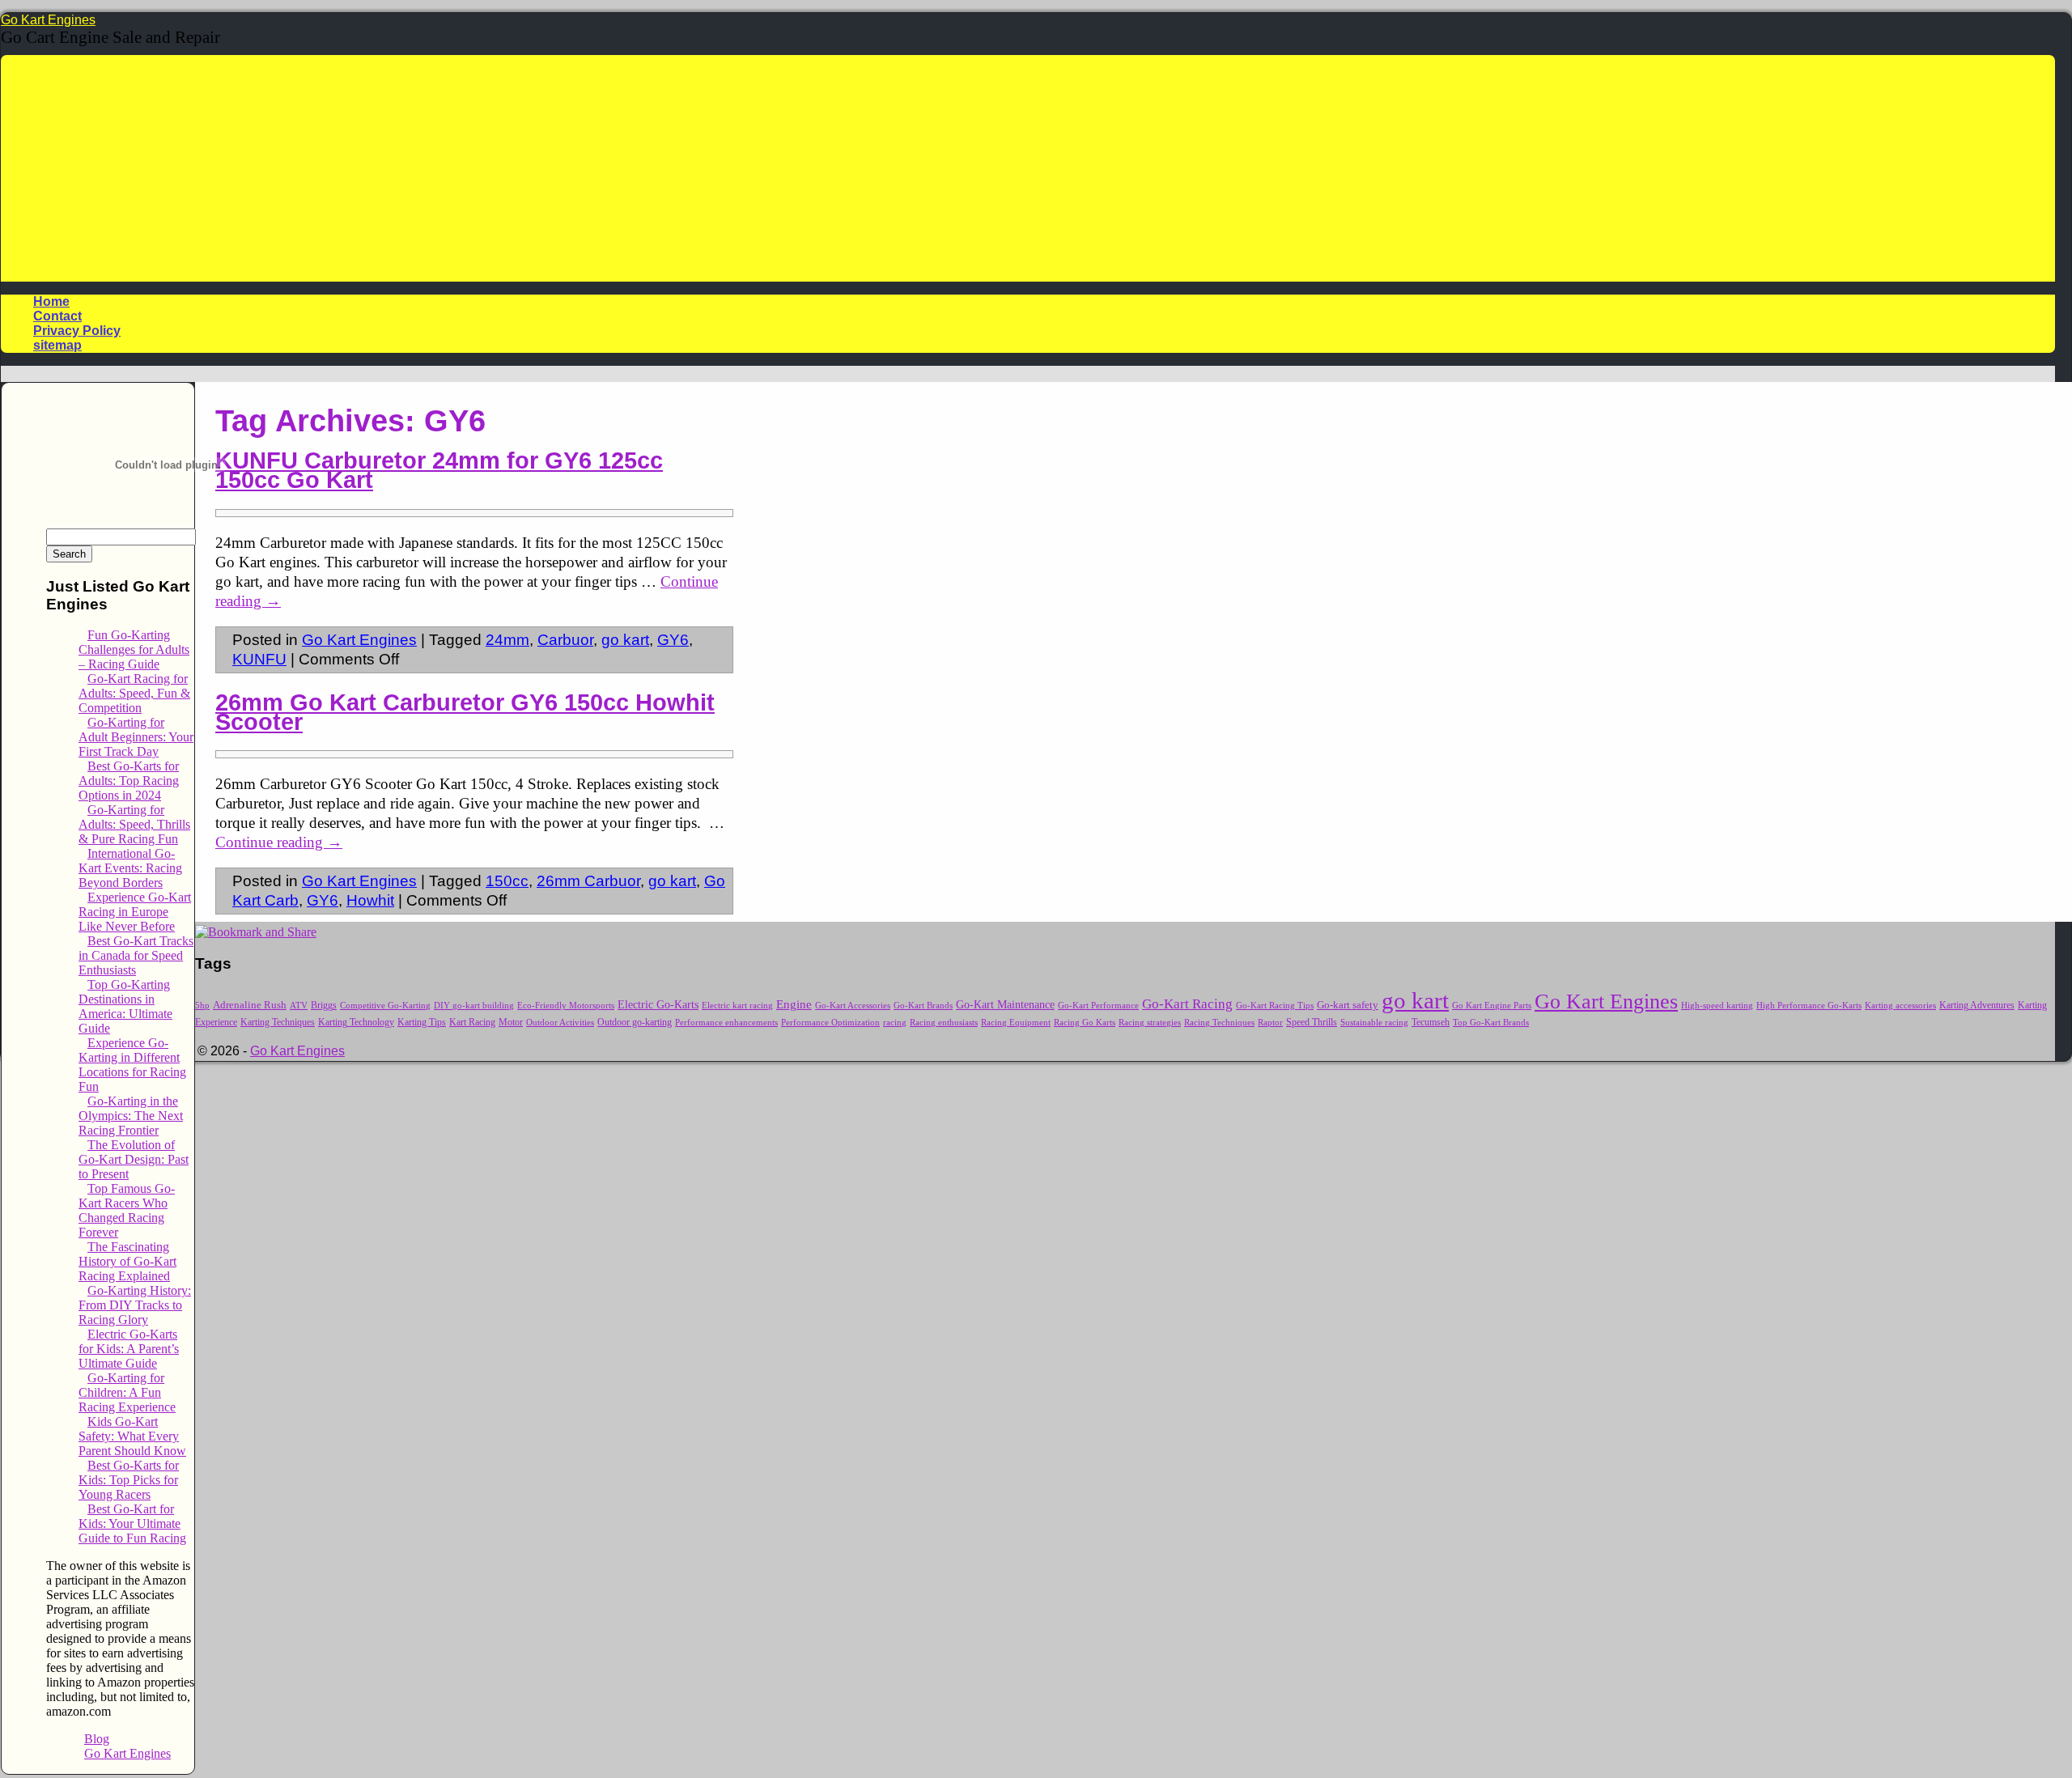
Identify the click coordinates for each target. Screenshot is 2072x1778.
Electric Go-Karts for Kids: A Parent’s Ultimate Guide (129, 1349)
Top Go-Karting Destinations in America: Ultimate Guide (125, 1006)
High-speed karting (1717, 1005)
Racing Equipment (1016, 1022)
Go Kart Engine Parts (1492, 1005)
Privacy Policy (77, 331)
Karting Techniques (278, 1022)
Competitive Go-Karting (385, 1006)
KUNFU (259, 659)
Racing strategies (1150, 1023)
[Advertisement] (1028, 168)
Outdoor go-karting (635, 1022)
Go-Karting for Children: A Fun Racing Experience (127, 1392)
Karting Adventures (1977, 1005)
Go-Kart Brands (923, 1006)
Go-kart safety (1348, 1005)
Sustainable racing (1374, 1022)
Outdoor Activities (560, 1023)
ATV (299, 1006)
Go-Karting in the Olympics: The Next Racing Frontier (131, 1116)
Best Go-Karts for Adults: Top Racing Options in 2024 (129, 781)
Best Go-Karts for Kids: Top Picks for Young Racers (129, 1480)
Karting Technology (356, 1023)
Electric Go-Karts (658, 1005)
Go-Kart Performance (1098, 1005)
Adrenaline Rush (250, 1005)
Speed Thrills (1312, 1023)
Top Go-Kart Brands (1491, 1023)
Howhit (370, 900)
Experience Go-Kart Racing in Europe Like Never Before (135, 912)
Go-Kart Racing (1187, 1004)
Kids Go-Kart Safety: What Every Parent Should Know (132, 1436)
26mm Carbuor (588, 881)
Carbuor (565, 640)
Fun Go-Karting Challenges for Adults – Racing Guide (134, 649)
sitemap (57, 345)
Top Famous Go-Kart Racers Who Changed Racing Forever (127, 1210)
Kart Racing (472, 1022)
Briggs (324, 1005)
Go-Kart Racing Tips (1275, 1005)
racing (895, 1022)
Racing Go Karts (1085, 1022)
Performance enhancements (726, 1023)
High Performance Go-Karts (1809, 1005)
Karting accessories (1900, 1005)
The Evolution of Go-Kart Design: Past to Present (134, 1159)
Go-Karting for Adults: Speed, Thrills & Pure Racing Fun (134, 824)
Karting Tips (422, 1022)
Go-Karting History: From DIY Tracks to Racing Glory (135, 1305)
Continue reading (279, 842)
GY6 (673, 640)
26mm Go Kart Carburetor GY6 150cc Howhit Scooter (465, 712)
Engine (794, 1004)
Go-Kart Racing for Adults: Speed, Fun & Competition (134, 693)
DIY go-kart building (474, 1006)
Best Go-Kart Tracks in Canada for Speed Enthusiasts (136, 955)
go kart (625, 640)
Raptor (1270, 1023)
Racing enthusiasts (944, 1023)
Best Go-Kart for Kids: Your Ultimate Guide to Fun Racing (132, 1523)
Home (51, 301)
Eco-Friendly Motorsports (566, 1006)
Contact (57, 316)
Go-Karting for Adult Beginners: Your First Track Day (136, 737)
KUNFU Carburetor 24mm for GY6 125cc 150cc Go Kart (439, 470)
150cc (507, 881)
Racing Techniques (1219, 1023)
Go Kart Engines (48, 20)
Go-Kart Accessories (853, 1006)
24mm (507, 640)
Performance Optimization (830, 1023)
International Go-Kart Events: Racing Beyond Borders (130, 868)
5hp (202, 1006)
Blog (97, 1739)
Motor (511, 1023)
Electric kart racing (737, 1006)
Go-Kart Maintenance (1005, 1004)
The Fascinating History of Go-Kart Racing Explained (127, 1261)
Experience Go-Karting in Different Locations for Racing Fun (132, 1065)
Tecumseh (1431, 1023)
